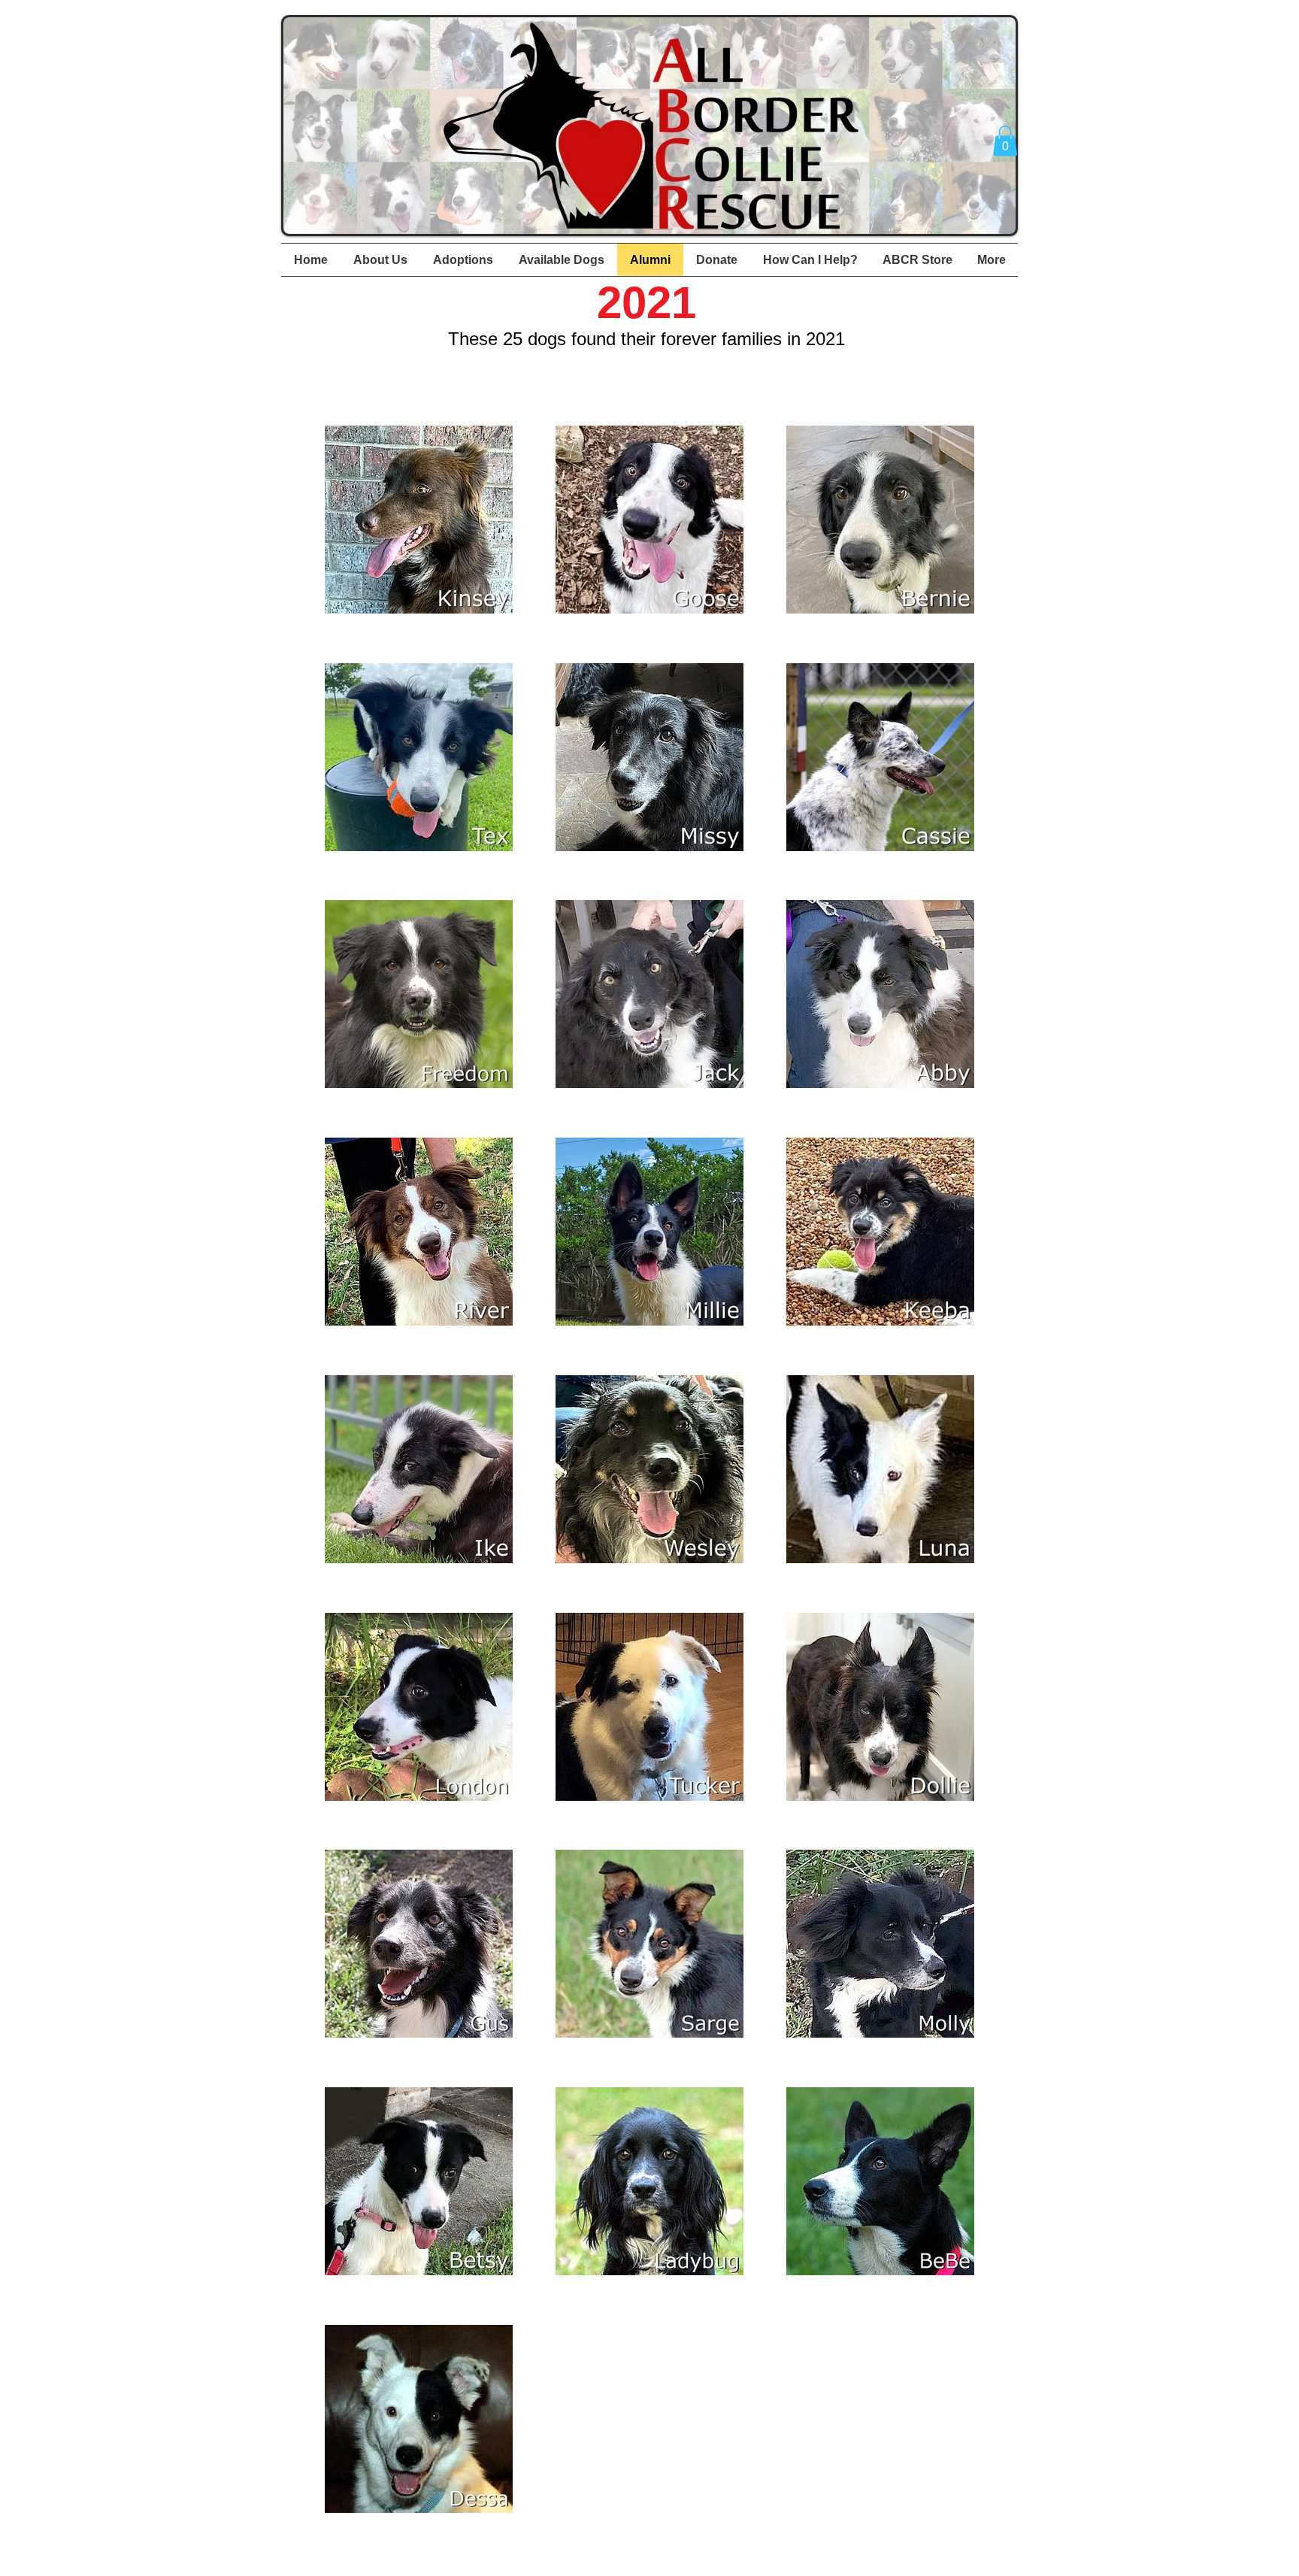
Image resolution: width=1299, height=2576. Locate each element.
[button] (1005, 141)
